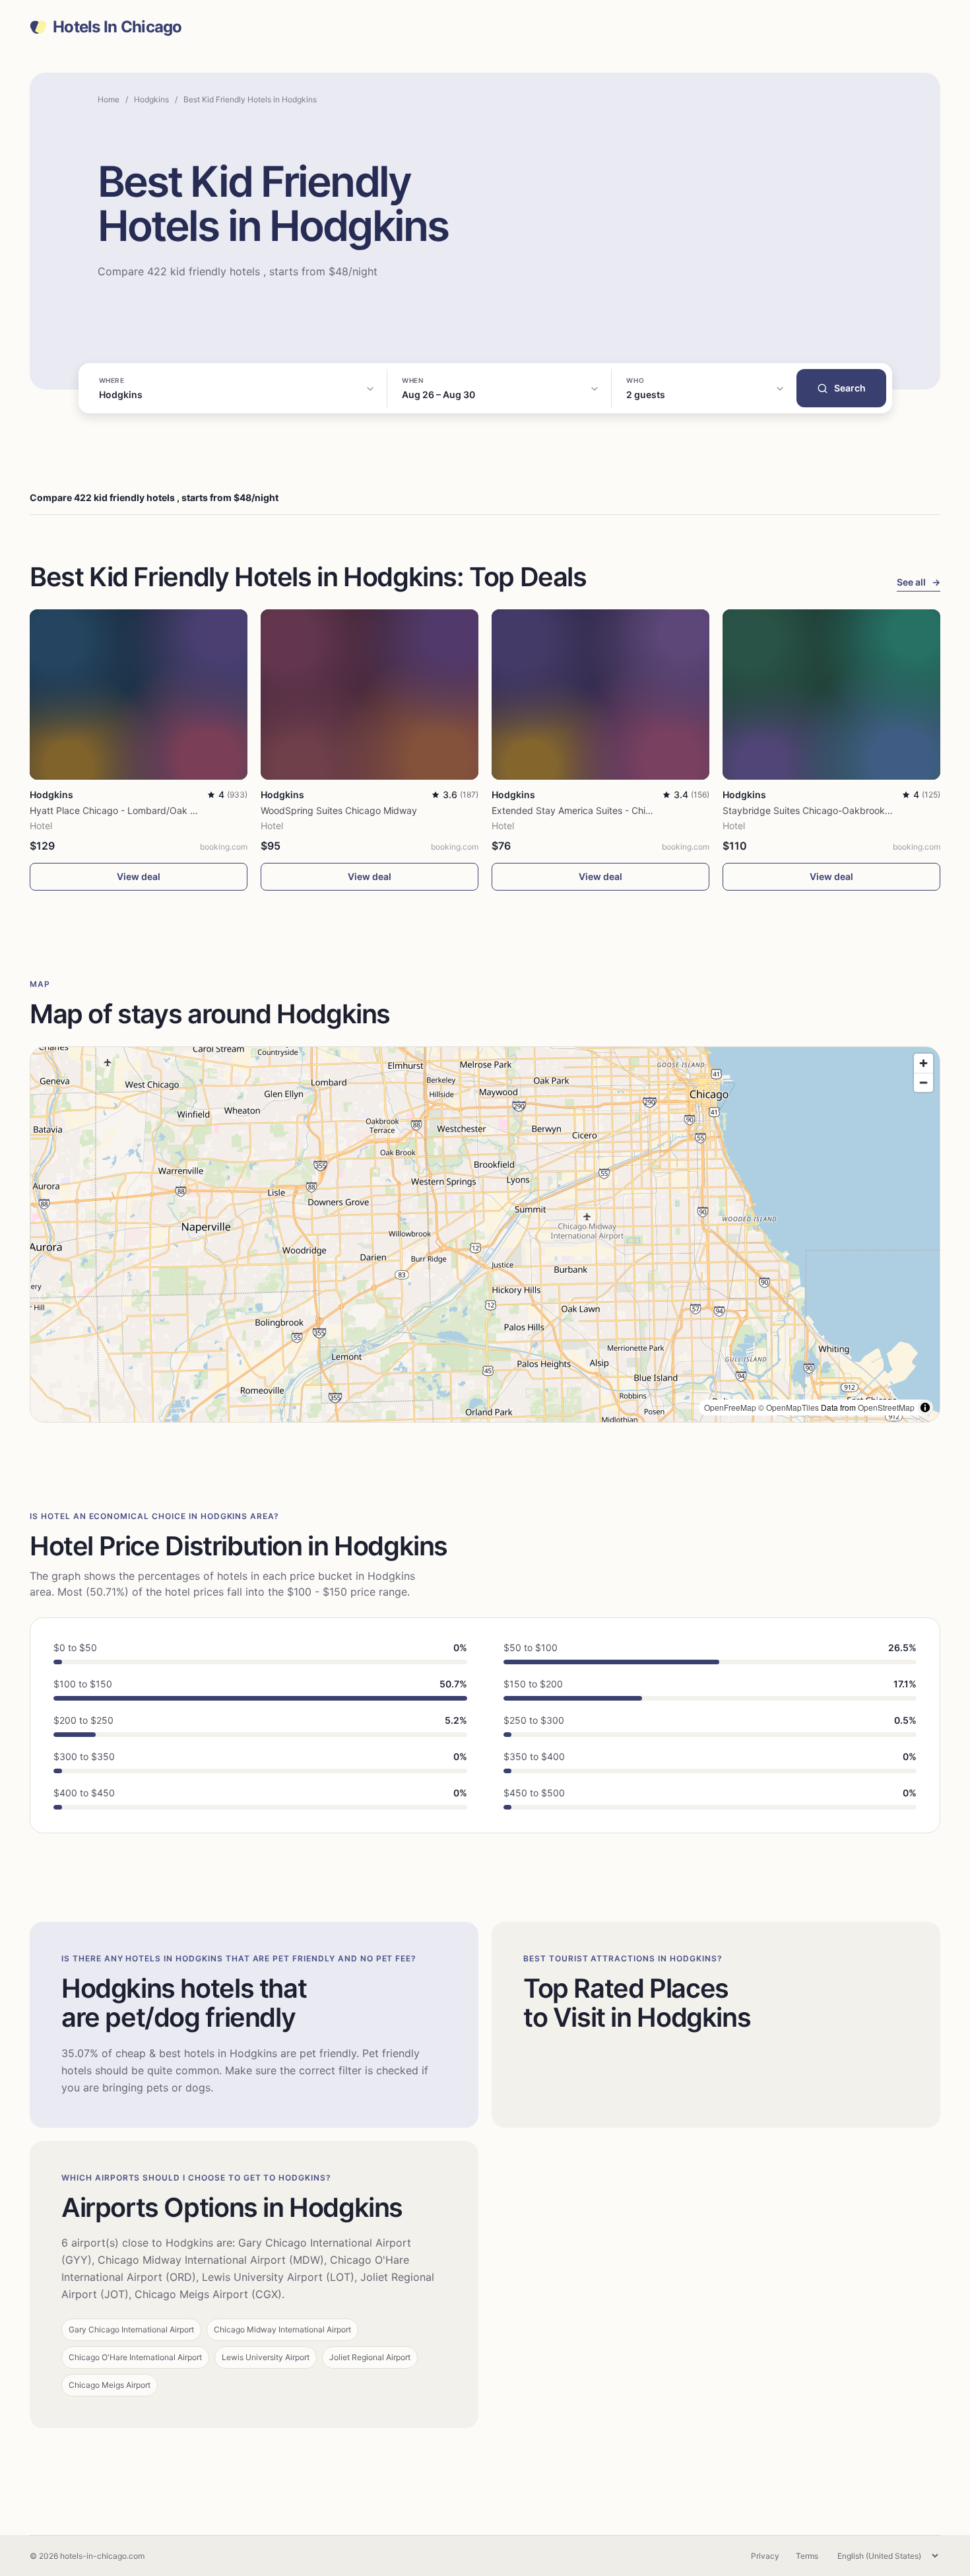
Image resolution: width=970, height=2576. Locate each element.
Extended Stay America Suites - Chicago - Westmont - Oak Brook (633, 810)
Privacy (765, 2556)
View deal (139, 876)
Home (109, 99)
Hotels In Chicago (117, 27)
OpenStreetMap (886, 1407)
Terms (807, 2556)
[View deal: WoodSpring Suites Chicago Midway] (370, 694)
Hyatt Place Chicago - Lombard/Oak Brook (122, 810)
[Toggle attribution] (925, 1407)
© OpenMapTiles (789, 1407)
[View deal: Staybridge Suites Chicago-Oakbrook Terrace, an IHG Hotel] (831, 694)
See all (919, 582)
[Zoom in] (923, 1063)
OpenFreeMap (730, 1407)
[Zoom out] (923, 1082)
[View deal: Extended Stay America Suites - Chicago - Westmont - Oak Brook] (600, 694)
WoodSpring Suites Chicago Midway (339, 810)
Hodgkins (151, 99)
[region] (485, 1235)
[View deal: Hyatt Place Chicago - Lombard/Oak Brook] (139, 694)
